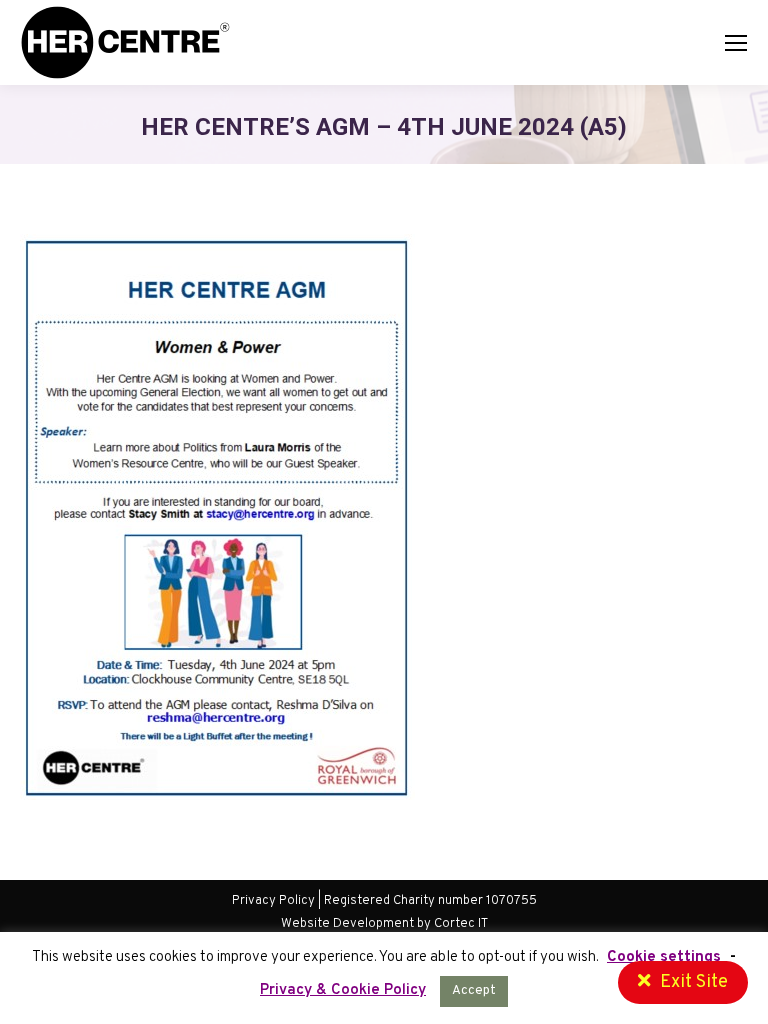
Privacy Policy (273, 901)
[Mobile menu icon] (736, 43)
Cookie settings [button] (664, 957)
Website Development (349, 924)
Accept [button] (474, 991)
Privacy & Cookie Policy (343, 990)
